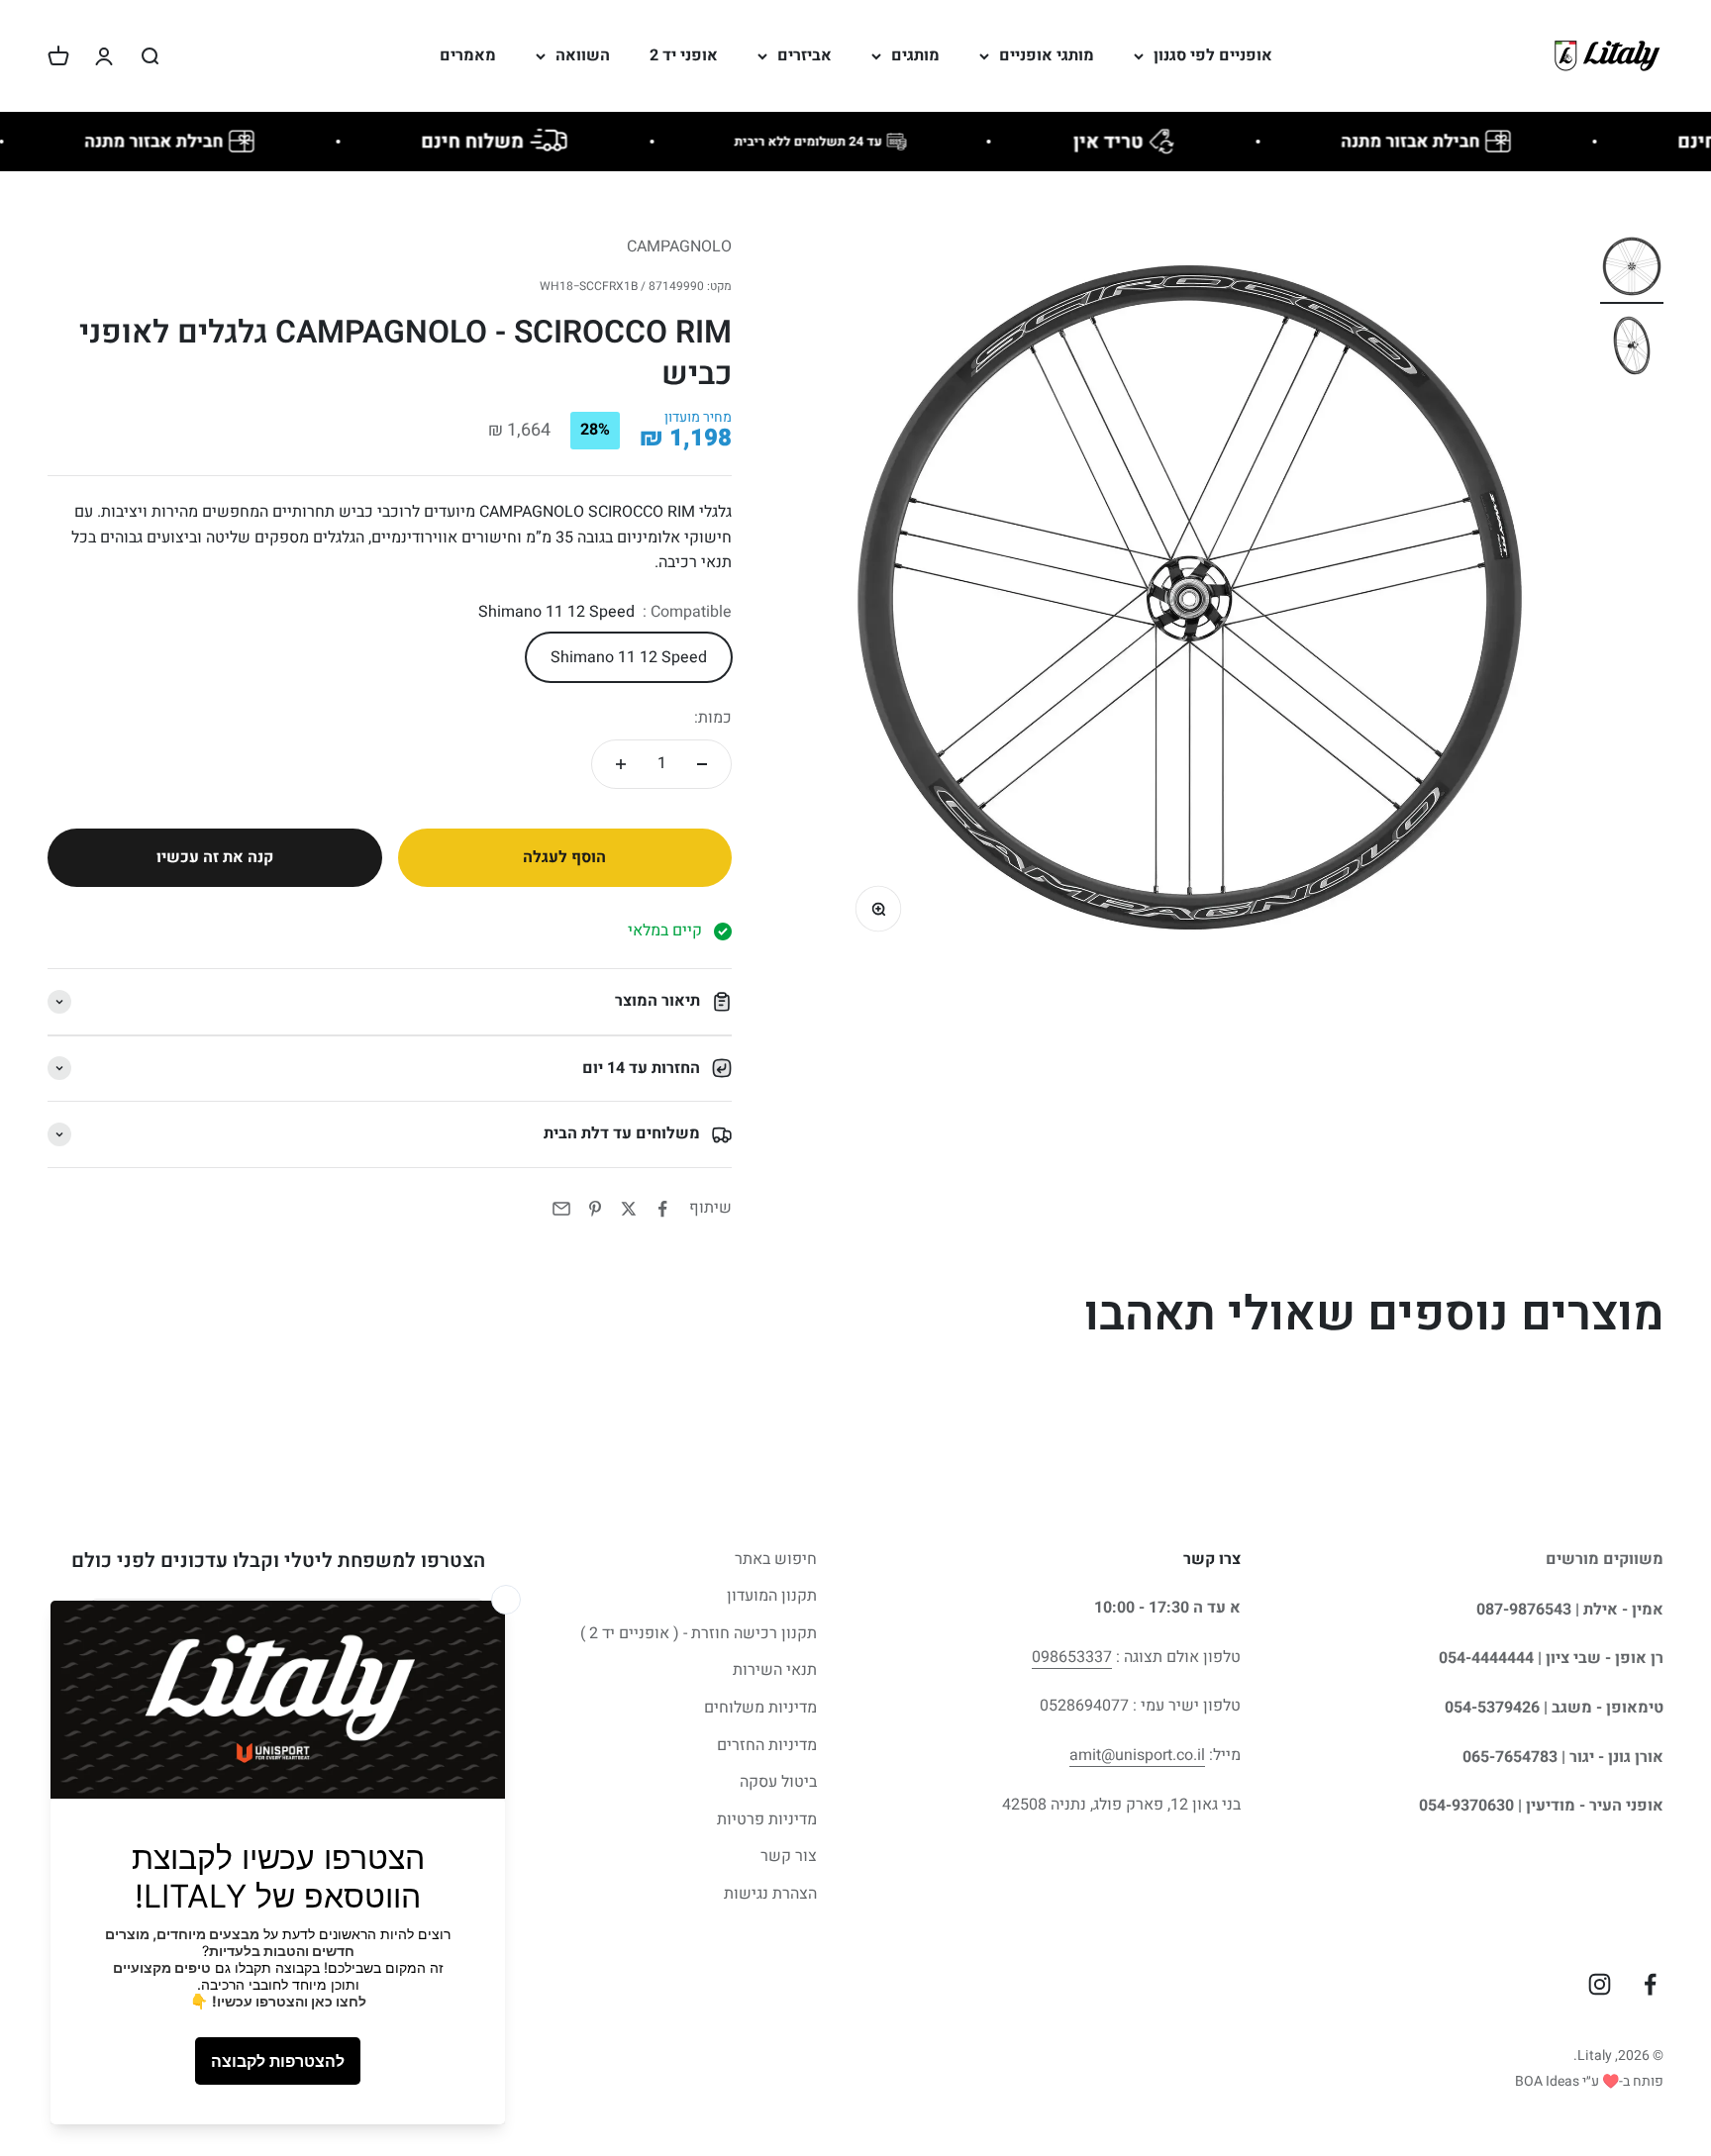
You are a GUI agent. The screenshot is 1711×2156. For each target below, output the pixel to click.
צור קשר (789, 1856)
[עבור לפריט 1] (1632, 269)
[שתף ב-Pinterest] (595, 1209)
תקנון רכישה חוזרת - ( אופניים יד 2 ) (699, 1633)
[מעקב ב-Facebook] (1650, 1984)
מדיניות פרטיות (767, 1819)
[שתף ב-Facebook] (662, 1209)
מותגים (915, 55)
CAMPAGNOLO (679, 246)
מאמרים (468, 55)
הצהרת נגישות (770, 1894)
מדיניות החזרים (767, 1745)
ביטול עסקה (778, 1782)
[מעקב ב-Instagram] (1600, 1984)
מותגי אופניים (1047, 55)
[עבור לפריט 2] (1632, 348)
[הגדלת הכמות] (621, 764)
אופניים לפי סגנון (1213, 55)
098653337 (1072, 1657)
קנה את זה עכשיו (215, 857)
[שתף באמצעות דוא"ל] (561, 1209)
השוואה (583, 55)
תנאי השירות (775, 1670)
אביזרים (805, 55)
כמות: (713, 718)
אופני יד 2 (684, 55)
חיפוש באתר (776, 1559)
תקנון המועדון (772, 1596)
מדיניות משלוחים (760, 1708)
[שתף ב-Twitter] (629, 1209)
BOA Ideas (1547, 2081)
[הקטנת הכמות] (702, 764)
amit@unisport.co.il (1137, 1755)
